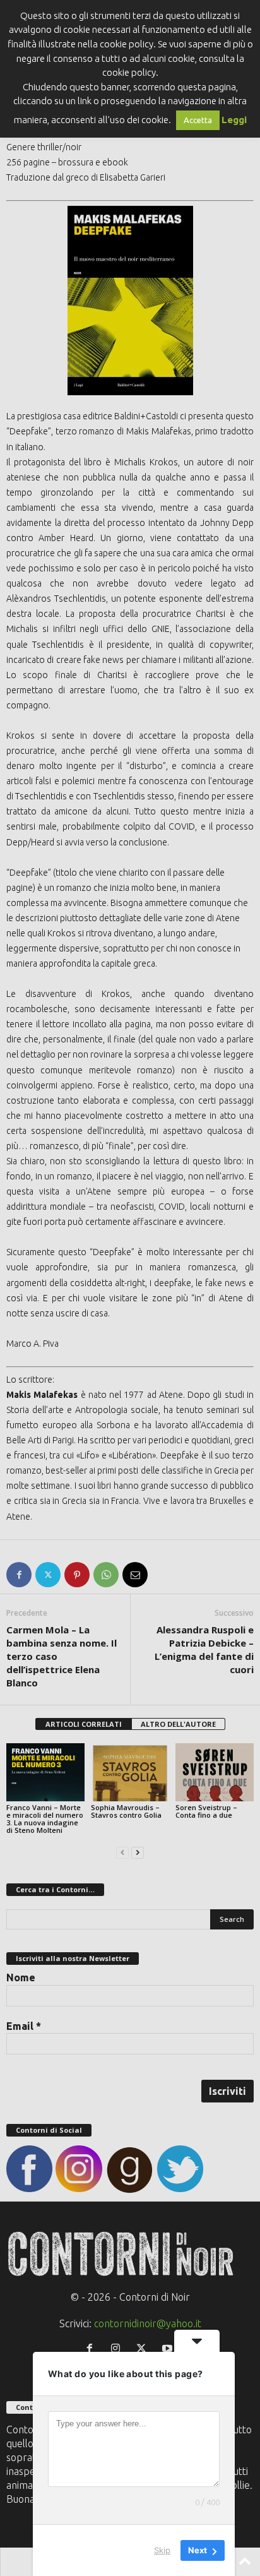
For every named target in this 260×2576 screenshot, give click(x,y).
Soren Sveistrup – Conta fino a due (206, 1811)
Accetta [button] (198, 120)
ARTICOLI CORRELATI (84, 1724)
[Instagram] (118, 2349)
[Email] (135, 1575)
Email (24, 2026)
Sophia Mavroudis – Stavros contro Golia (126, 1811)
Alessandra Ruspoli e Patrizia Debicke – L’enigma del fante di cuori (204, 1649)
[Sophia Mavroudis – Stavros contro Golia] (130, 1773)
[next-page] (138, 1851)
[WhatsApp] (106, 1575)
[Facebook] (19, 1575)
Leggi (234, 120)
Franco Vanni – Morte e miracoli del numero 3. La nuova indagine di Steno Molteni (45, 1819)
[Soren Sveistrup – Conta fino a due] (215, 1773)
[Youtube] (169, 2349)
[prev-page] (122, 1851)
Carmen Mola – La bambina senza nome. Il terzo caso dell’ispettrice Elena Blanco (62, 1656)
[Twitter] (48, 1575)
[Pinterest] (77, 1575)
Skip (162, 2550)
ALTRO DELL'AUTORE (178, 1724)
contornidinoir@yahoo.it (148, 2323)
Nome (21, 1977)
